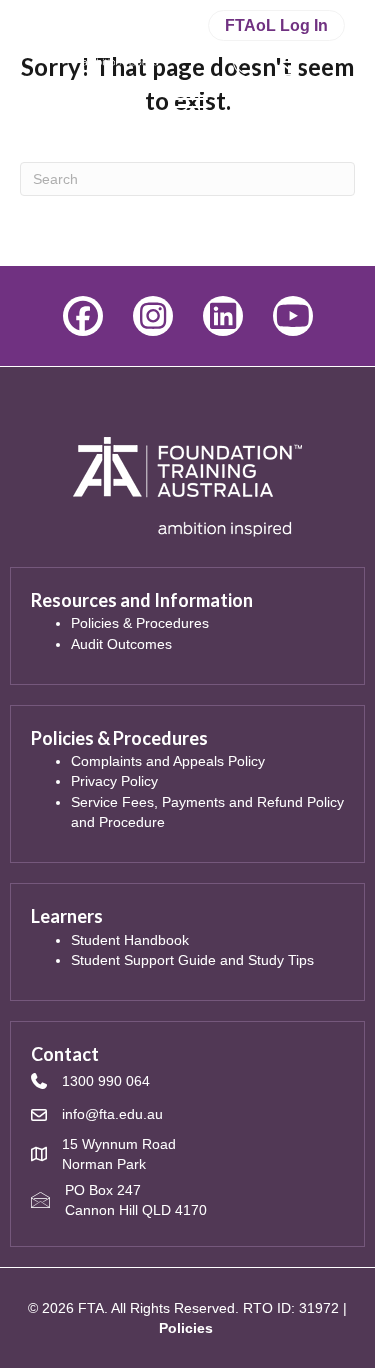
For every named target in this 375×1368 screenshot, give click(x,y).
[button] (83, 316)
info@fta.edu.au (112, 1114)
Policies (186, 1328)
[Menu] (188, 100)
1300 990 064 (106, 1081)
